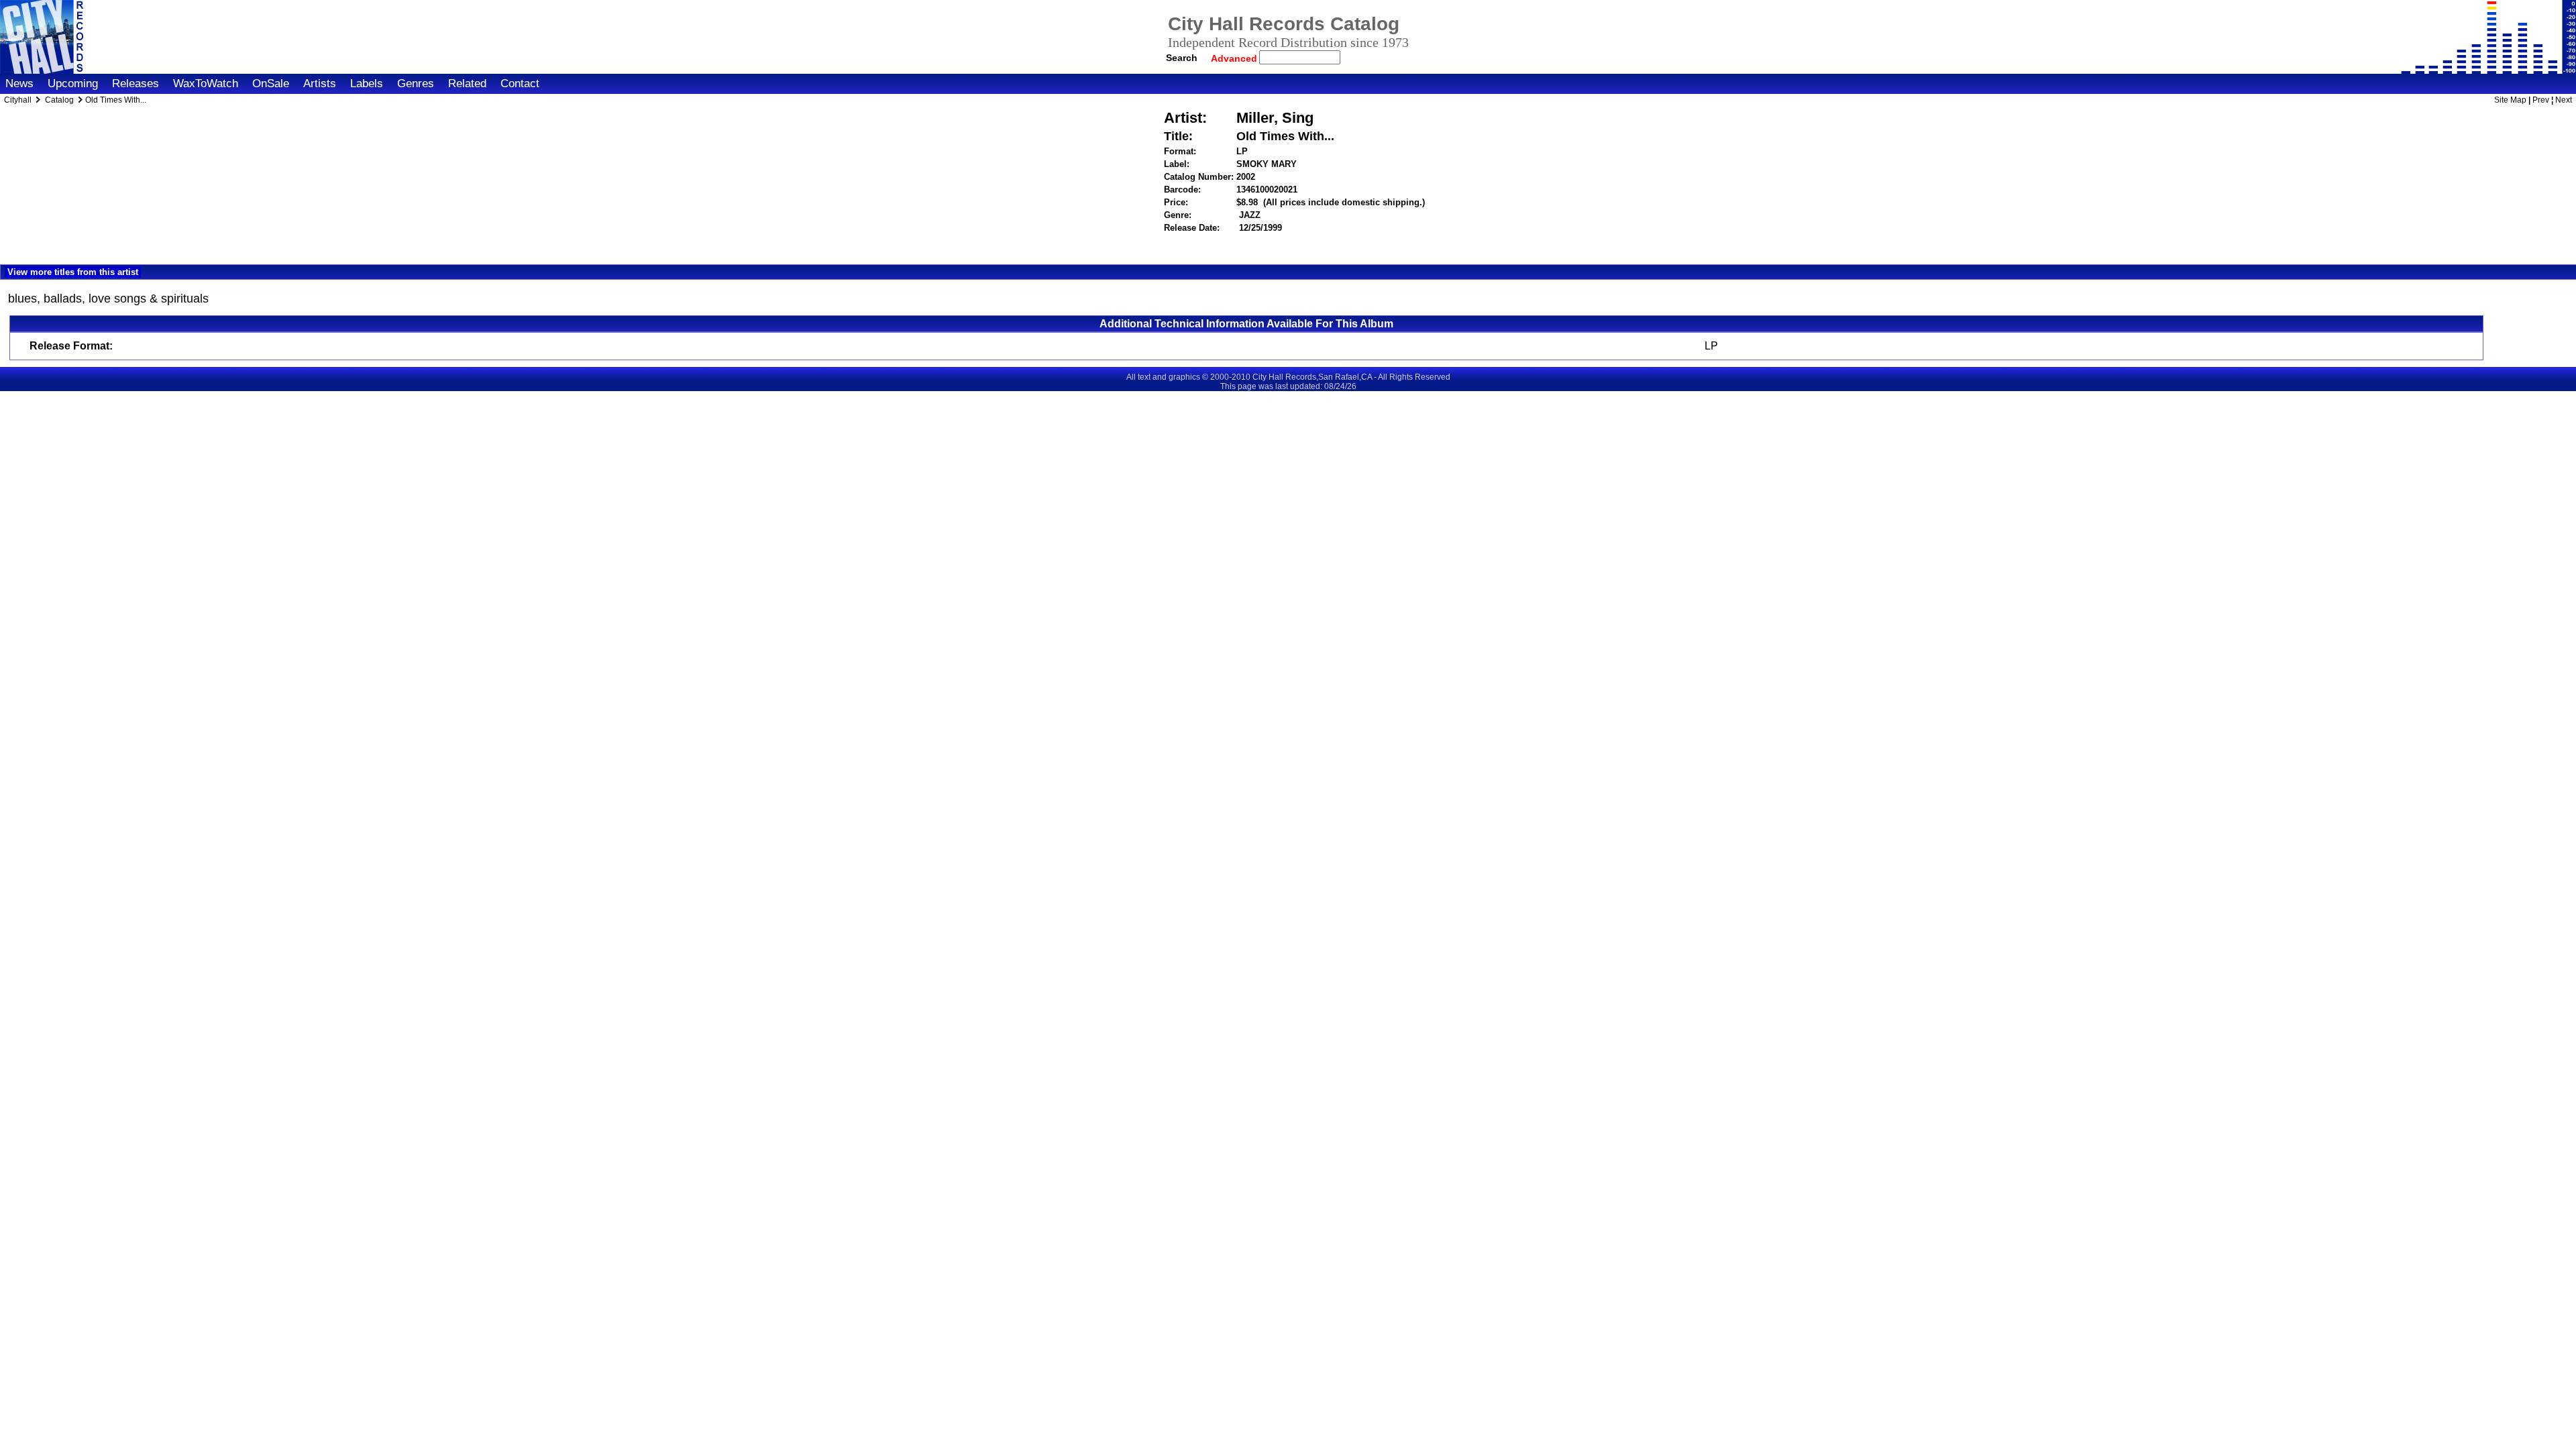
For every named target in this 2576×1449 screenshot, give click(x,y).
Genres (416, 84)
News (19, 84)
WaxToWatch (206, 84)
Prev (2541, 100)
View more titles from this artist (73, 272)
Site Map (2510, 100)
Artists (320, 84)
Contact (520, 84)
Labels (367, 84)
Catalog (59, 100)
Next (2564, 100)
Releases (136, 84)
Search (1182, 58)
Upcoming (73, 84)
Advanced (1235, 58)
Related (467, 84)
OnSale (271, 84)
